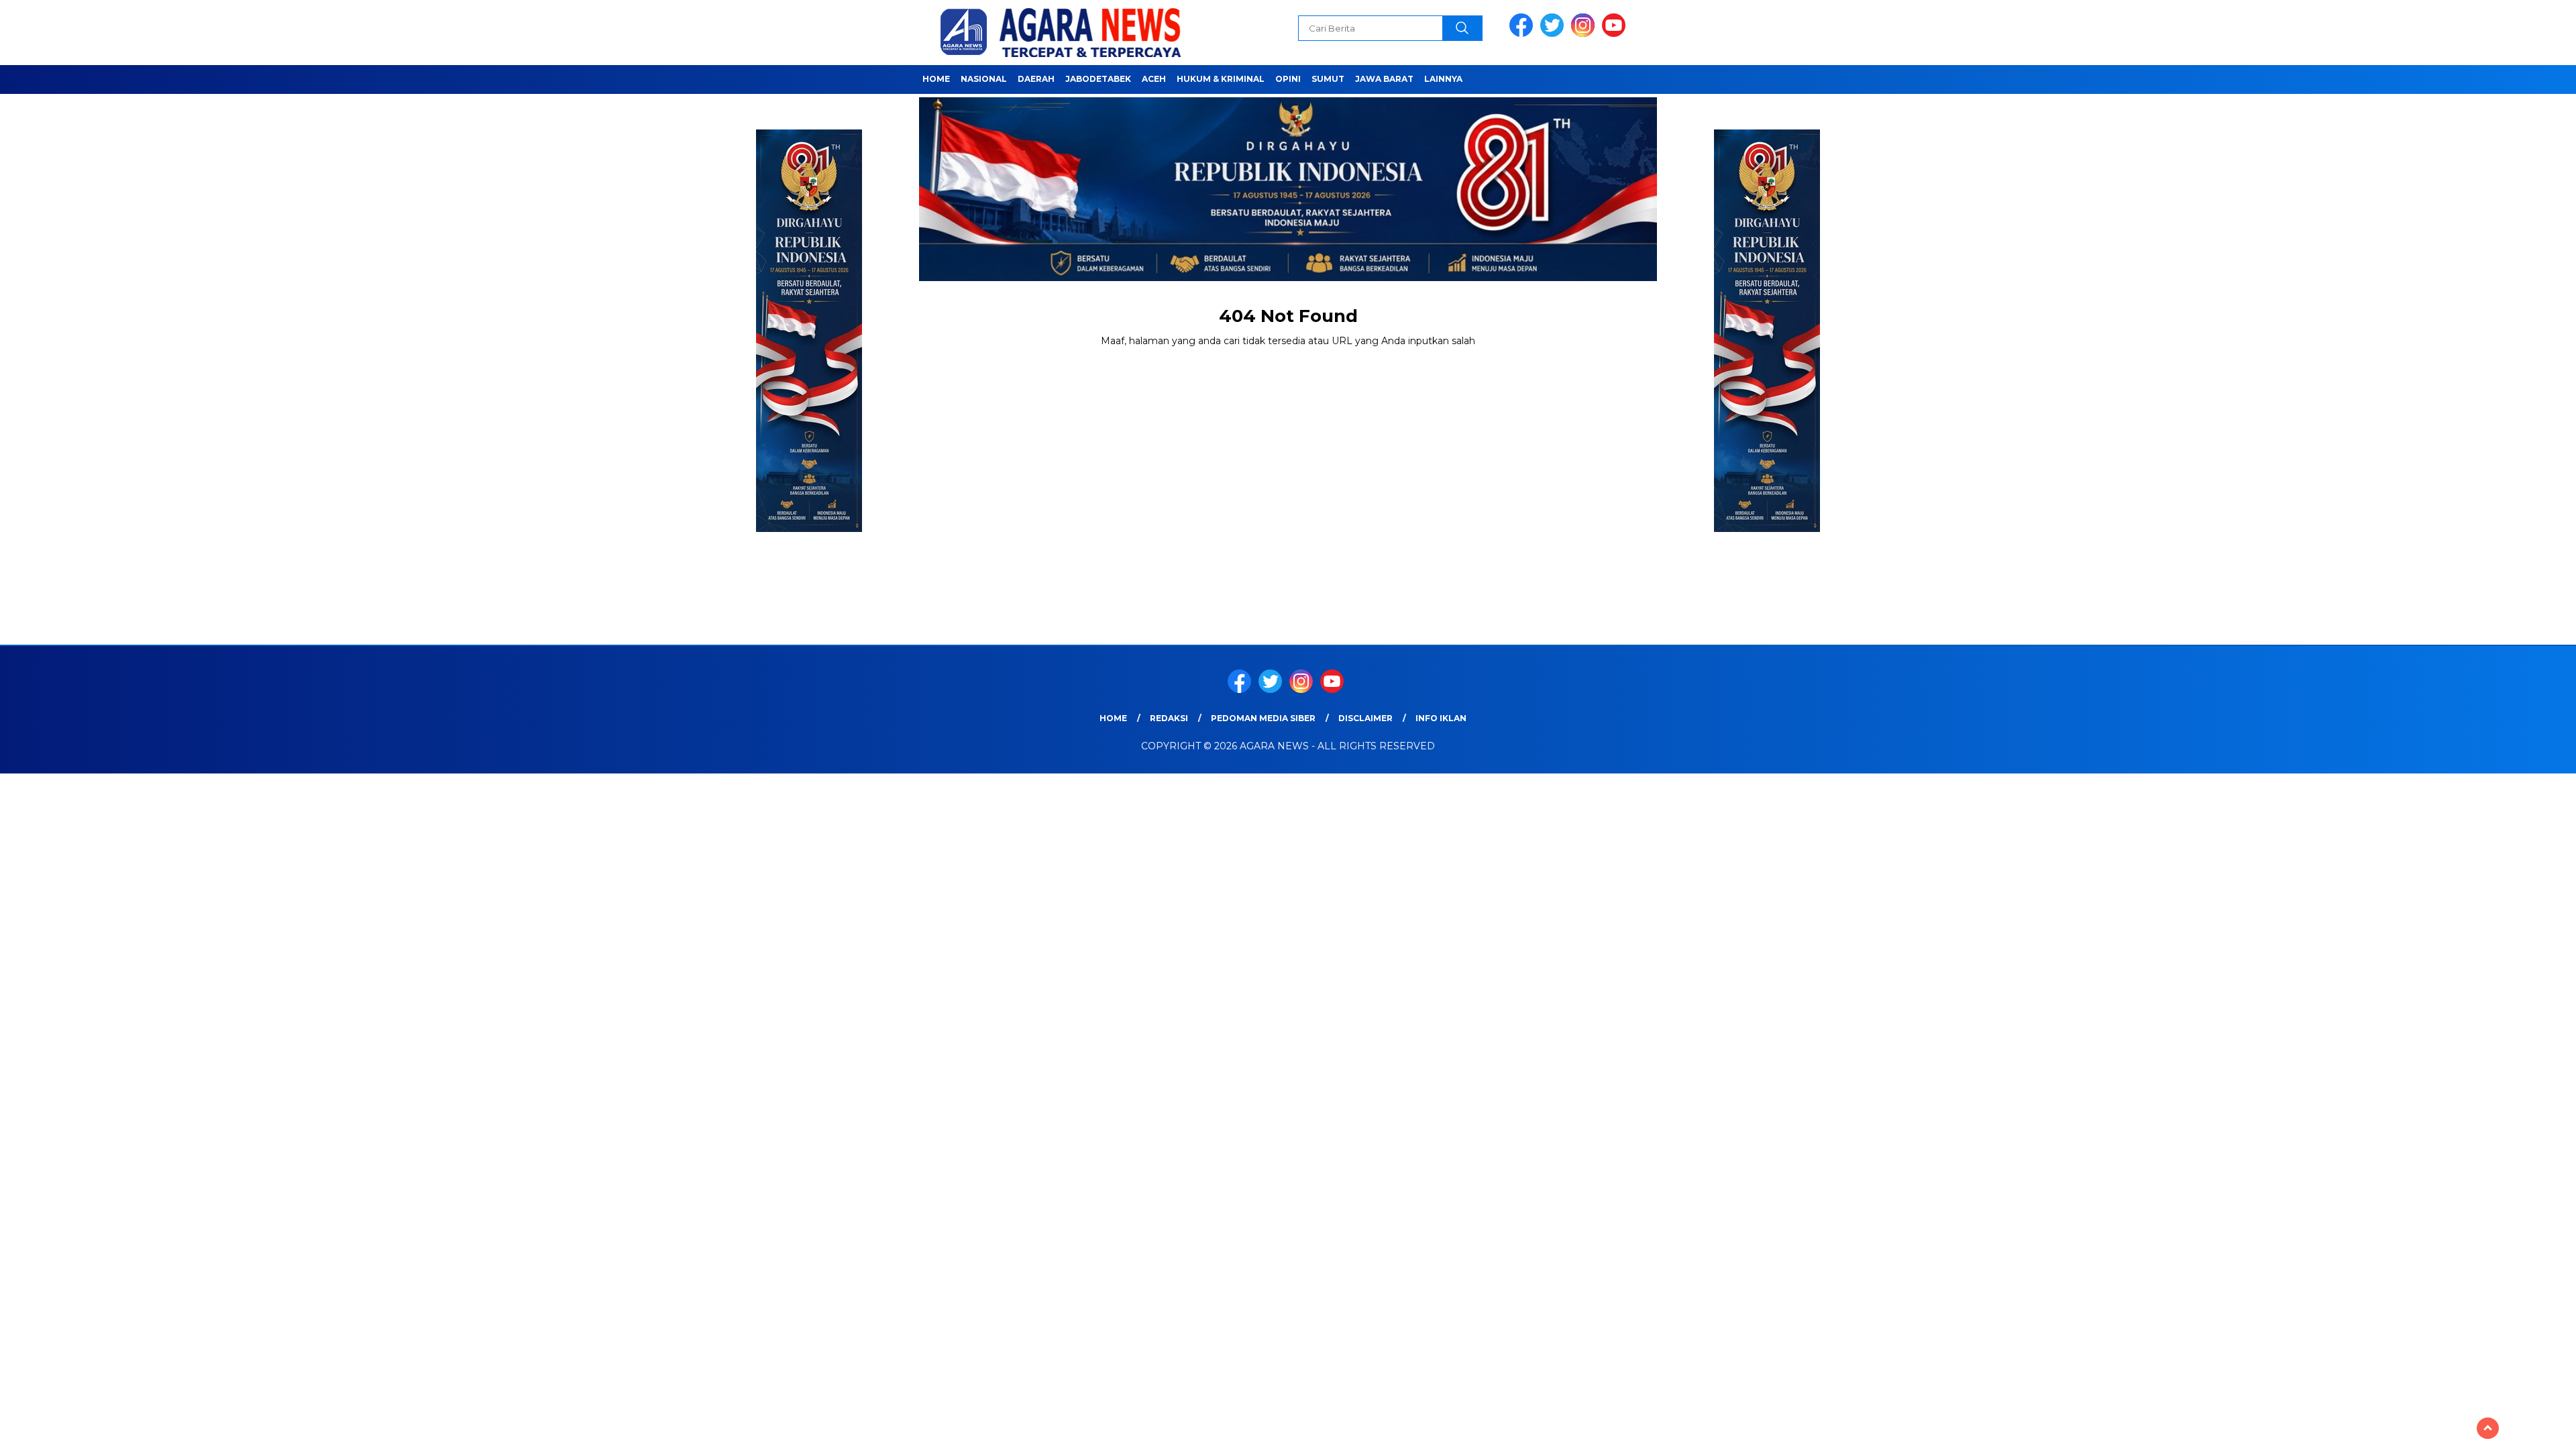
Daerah (1036, 79)
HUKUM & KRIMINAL (1221, 79)
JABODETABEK (1098, 79)
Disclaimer (1365, 718)
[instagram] (1585, 34)
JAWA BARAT (1384, 79)
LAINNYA (1443, 79)
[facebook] (1523, 34)
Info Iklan (1441, 718)
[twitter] (1554, 34)
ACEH (1154, 79)
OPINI (1288, 79)
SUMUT (1328, 79)
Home (936, 79)
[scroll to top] (2488, 1428)
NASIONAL (984, 79)
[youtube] (1616, 34)
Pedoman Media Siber (1263, 718)
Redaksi (1169, 718)
